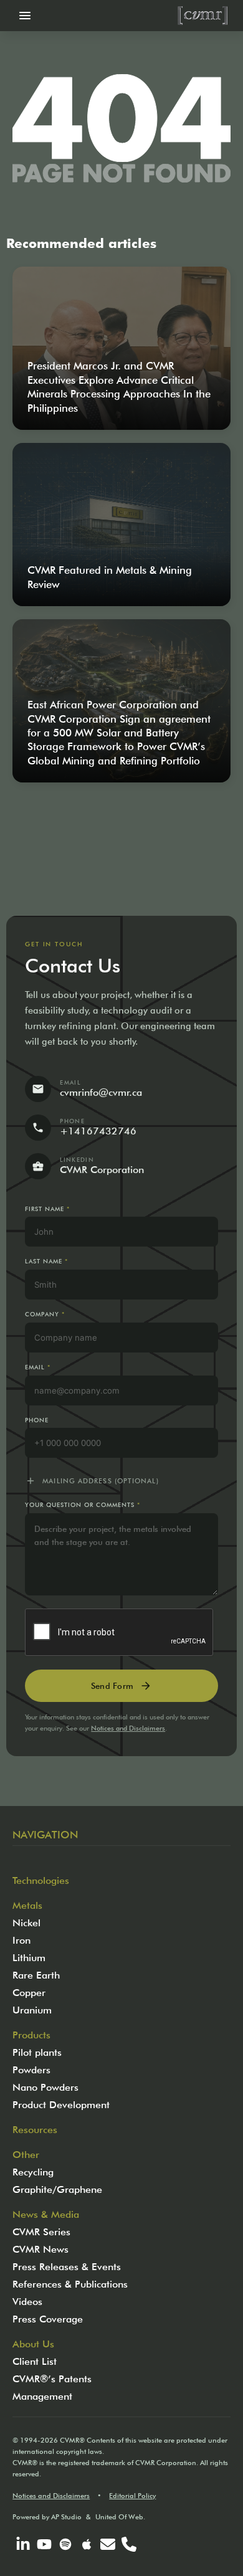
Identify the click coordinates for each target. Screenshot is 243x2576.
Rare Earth (36, 1975)
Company (45, 1314)
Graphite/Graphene (57, 2189)
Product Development (61, 2105)
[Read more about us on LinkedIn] (23, 2544)
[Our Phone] (129, 2544)
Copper (29, 1993)
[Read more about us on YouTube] (44, 2544)
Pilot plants (37, 2052)
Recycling (33, 2172)
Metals (27, 1905)
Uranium (32, 2010)
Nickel (26, 1923)
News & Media (46, 2214)
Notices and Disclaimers (128, 1728)
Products (31, 2035)
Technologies (41, 1880)
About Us (33, 2344)
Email (38, 1367)
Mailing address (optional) (92, 1481)
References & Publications (70, 2284)
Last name (46, 1261)
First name (47, 1209)
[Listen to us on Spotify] (65, 2544)
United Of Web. (120, 2517)
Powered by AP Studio (47, 2517)
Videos (27, 2302)
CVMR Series (41, 2232)
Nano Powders (45, 2087)
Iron (21, 1940)
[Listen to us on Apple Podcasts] (87, 2544)
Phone (37, 1420)
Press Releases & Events (67, 2267)
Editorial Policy (132, 2496)
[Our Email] (108, 2544)
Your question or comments (82, 1505)
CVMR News (40, 2249)
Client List (35, 2361)
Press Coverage (48, 2319)
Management (42, 2396)
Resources (35, 2130)
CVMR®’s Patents (52, 2379)
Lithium (29, 1958)
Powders (31, 2070)
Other (26, 2155)
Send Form (121, 1686)
